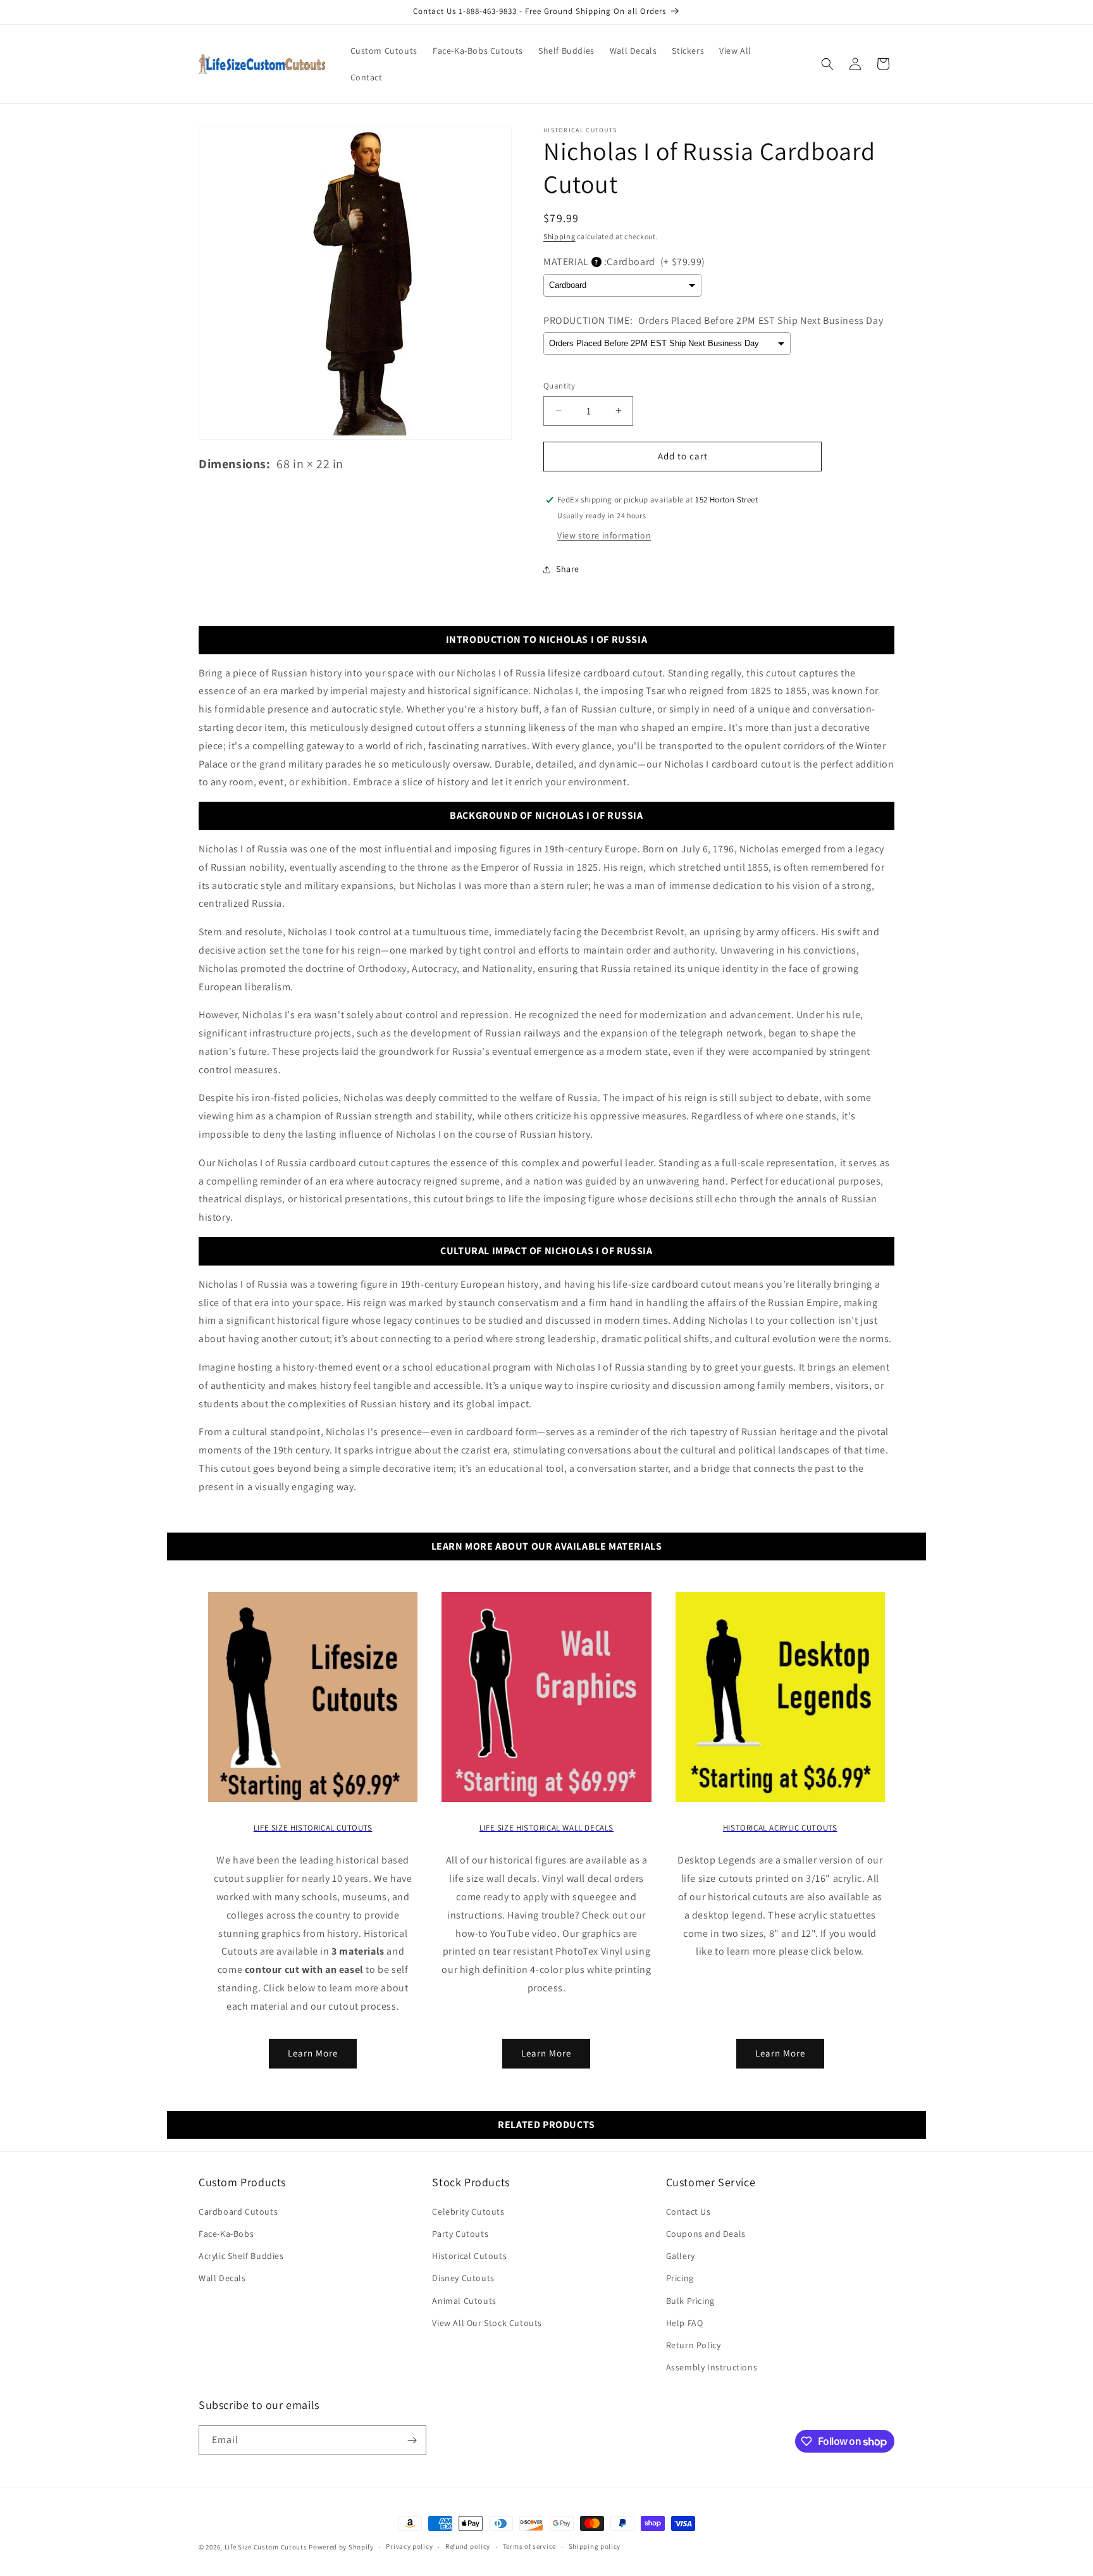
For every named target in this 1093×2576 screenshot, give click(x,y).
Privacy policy (409, 2546)
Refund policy (468, 2546)
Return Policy (694, 2345)
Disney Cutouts (463, 2278)
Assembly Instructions (712, 2367)
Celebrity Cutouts (468, 2212)
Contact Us (689, 2212)
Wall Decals (222, 2278)
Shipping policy (595, 2546)
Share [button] (568, 569)
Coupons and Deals (706, 2234)
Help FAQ (685, 2323)
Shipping (559, 236)
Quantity (559, 386)
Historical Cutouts (469, 2256)
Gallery (681, 2256)
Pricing (680, 2278)
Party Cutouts (460, 2234)
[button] (827, 64)
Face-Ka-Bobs (226, 2234)
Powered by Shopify (341, 2547)
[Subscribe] (412, 2440)
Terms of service (529, 2546)
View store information (604, 535)
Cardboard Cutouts (238, 2212)
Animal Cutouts (464, 2301)
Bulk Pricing (690, 2301)
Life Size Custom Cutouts (266, 2547)
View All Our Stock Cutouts (487, 2323)
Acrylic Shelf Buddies (241, 2256)
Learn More (313, 2053)
